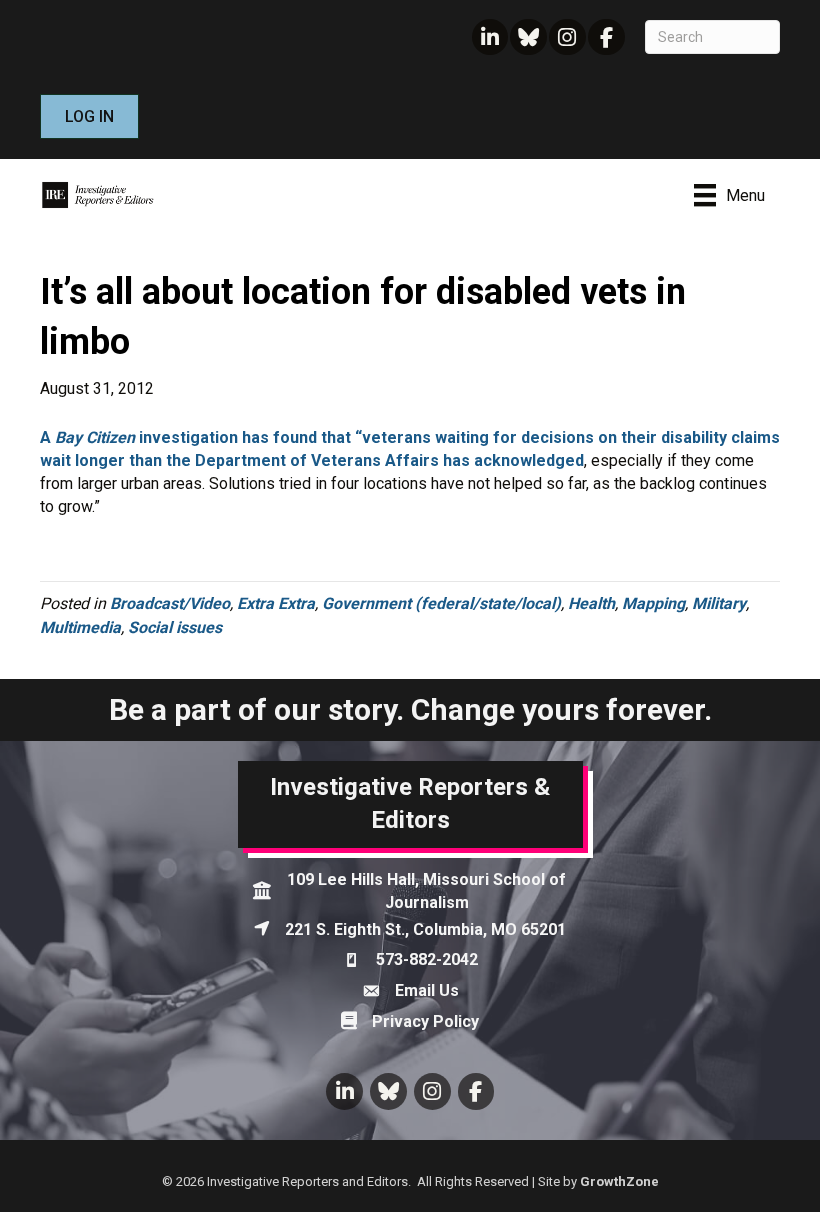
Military (719, 603)
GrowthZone (619, 1181)
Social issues (175, 627)
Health (591, 603)
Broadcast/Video (170, 603)
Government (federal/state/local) (441, 603)
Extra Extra (276, 603)
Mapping (653, 603)
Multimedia (80, 627)
